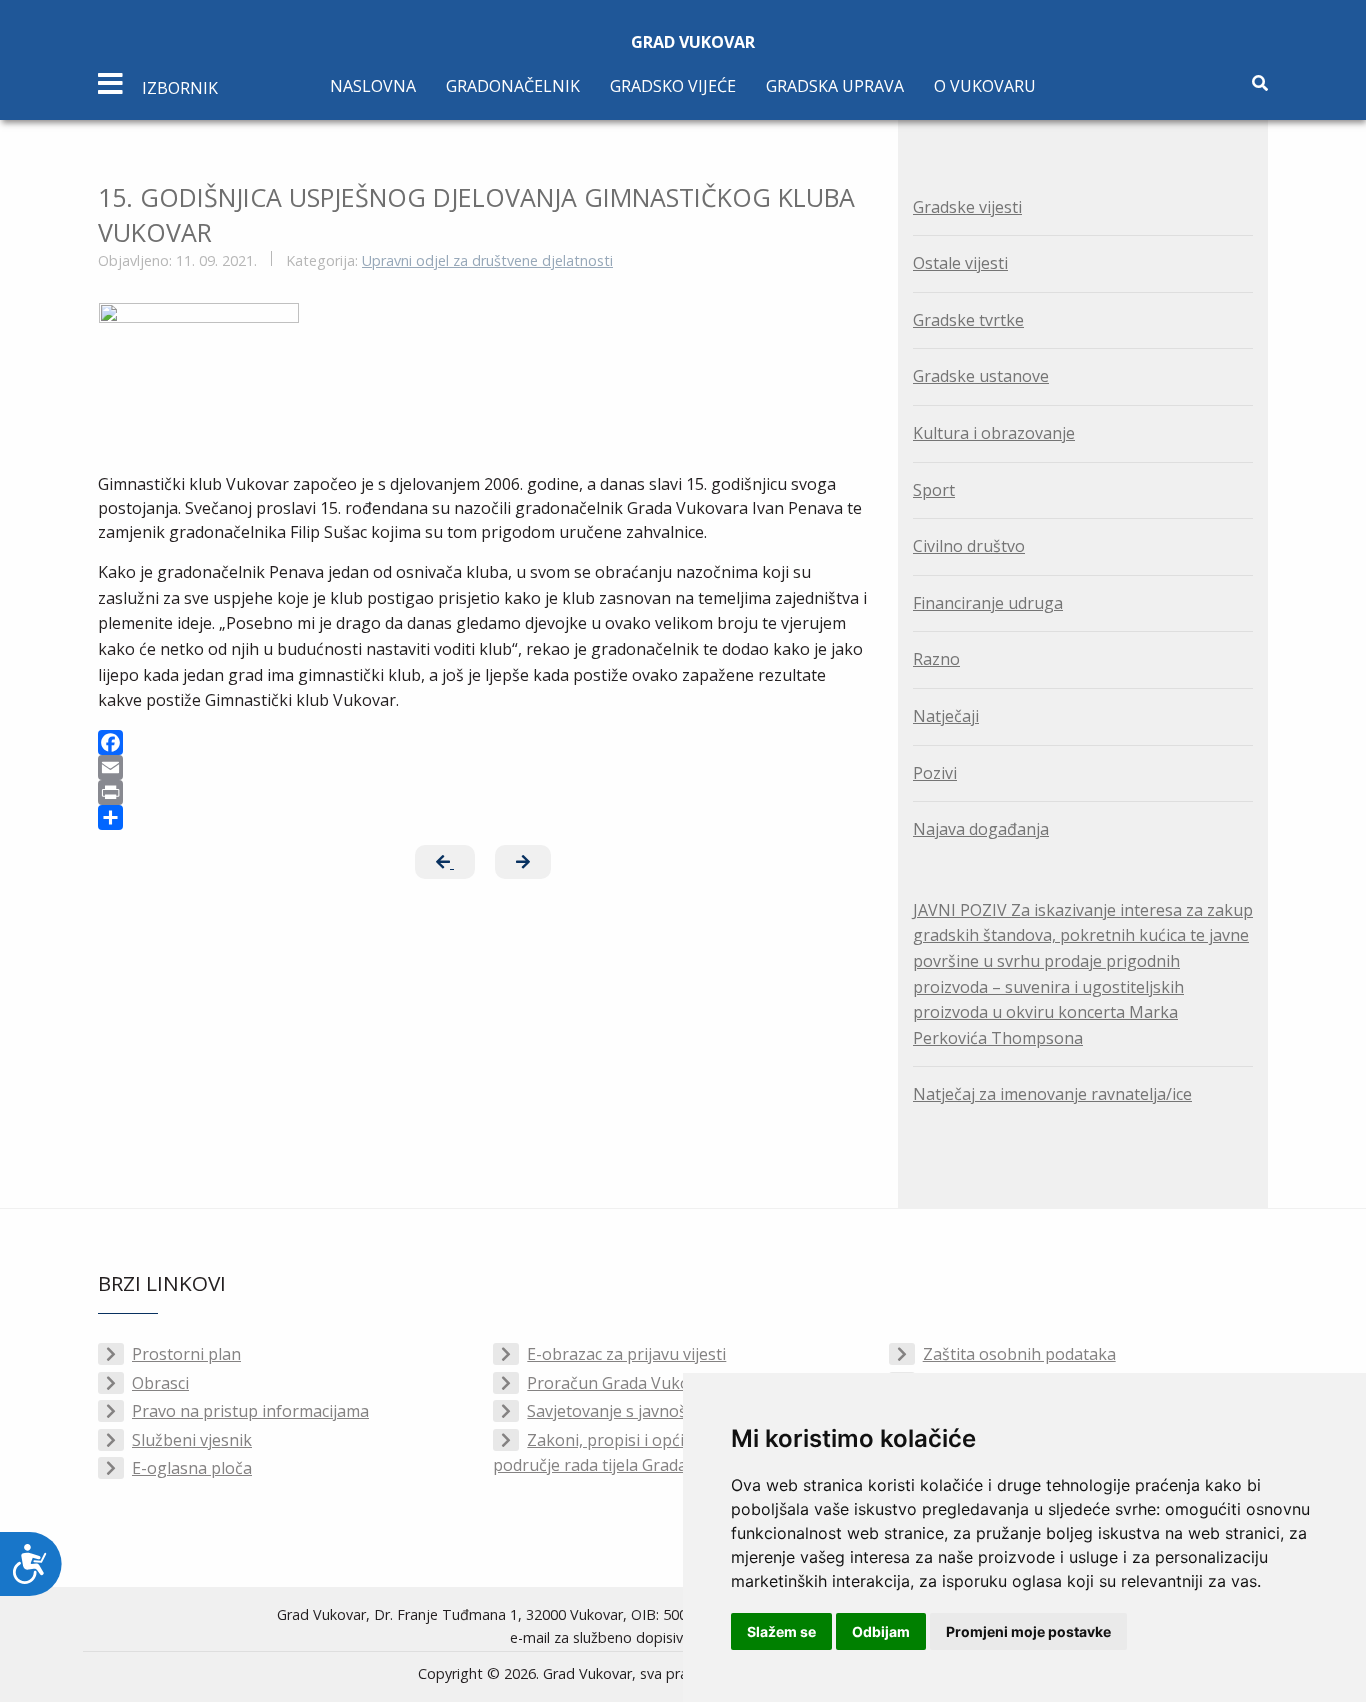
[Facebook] (483, 742)
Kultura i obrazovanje (994, 433)
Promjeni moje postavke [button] (1028, 1631)
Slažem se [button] (781, 1631)
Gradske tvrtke (968, 320)
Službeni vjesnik (192, 1440)
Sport (934, 490)
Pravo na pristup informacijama (250, 1411)
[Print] (483, 792)
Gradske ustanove (981, 376)
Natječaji (946, 716)
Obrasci (160, 1383)
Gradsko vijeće (673, 86)
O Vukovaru (985, 86)
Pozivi (935, 773)
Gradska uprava (835, 86)
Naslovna (373, 86)
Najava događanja (981, 829)
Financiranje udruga (988, 603)
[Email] (483, 767)
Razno (936, 659)
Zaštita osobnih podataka (1019, 1354)
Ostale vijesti (960, 263)
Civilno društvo (969, 546)
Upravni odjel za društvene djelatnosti (487, 260)
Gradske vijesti (967, 207)
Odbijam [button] (881, 1631)
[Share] (483, 817)
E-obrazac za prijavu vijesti (626, 1354)
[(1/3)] (199, 378)
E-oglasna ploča (192, 1468)
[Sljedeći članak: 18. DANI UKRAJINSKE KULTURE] (523, 862)
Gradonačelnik (513, 86)
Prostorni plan (186, 1354)
